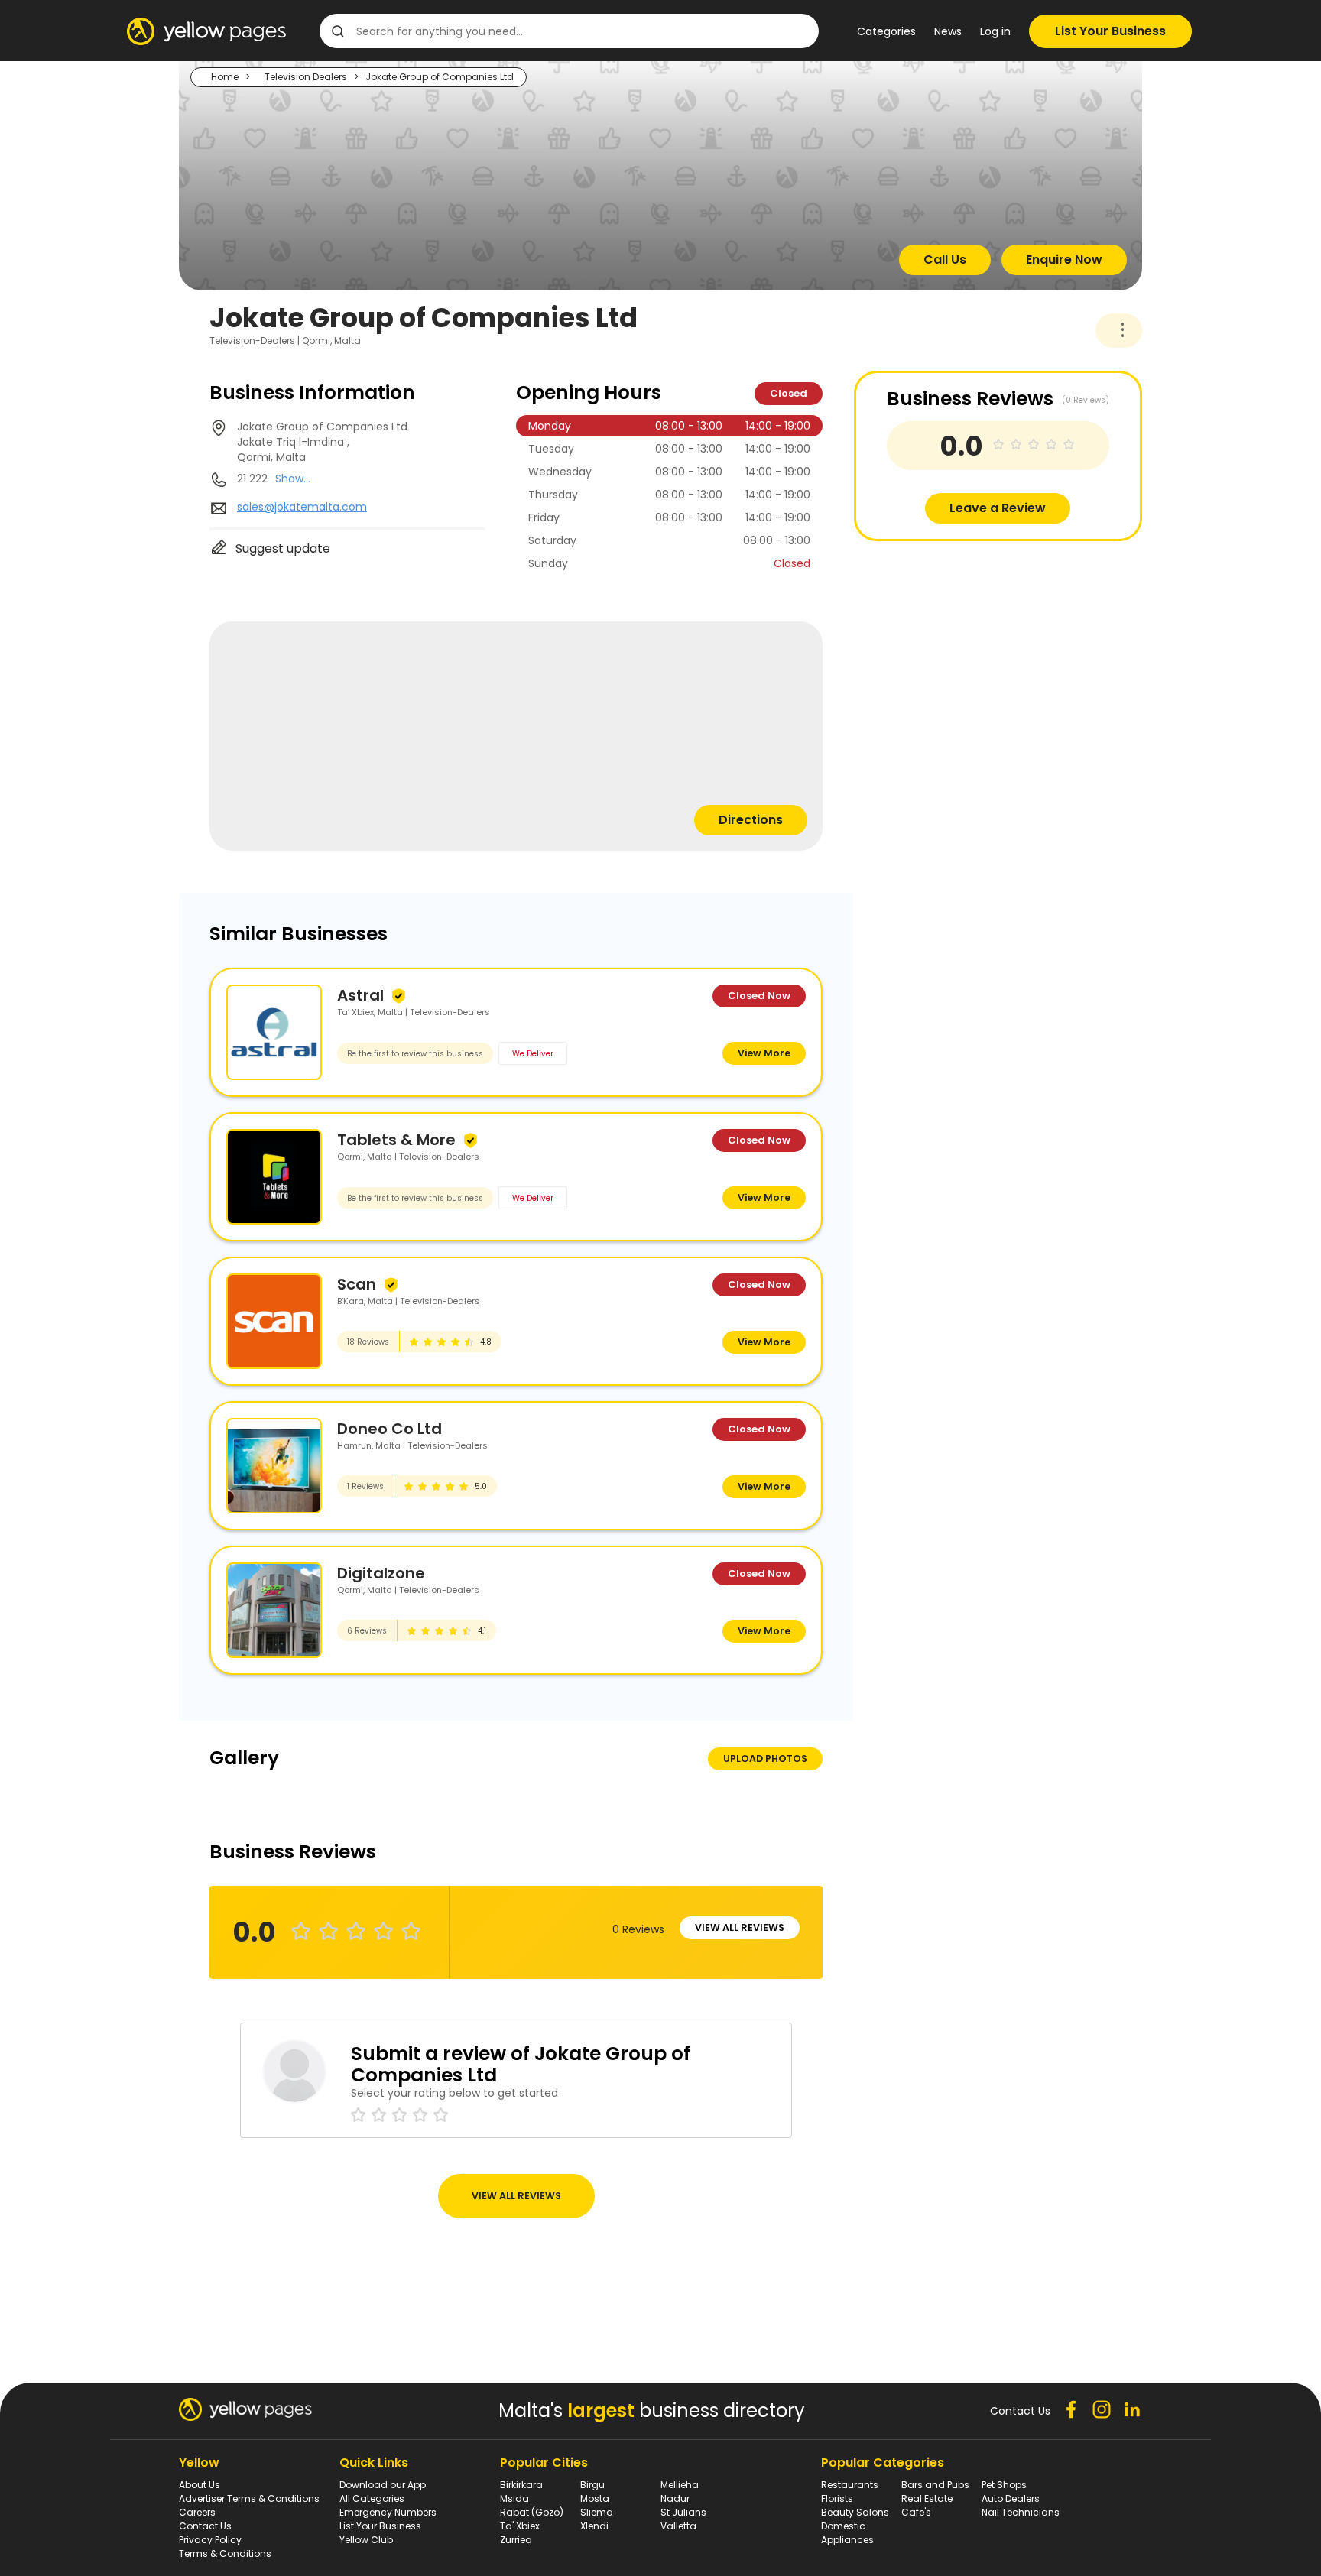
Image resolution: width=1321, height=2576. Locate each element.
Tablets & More (396, 1140)
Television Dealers (306, 77)
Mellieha (680, 2485)
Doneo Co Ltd (389, 1429)
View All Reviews (740, 1927)
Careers (197, 2512)
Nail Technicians (1021, 2512)
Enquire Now (1064, 260)
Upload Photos (765, 1758)
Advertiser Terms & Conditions (249, 2498)
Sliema (597, 2512)
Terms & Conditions (225, 2553)
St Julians (683, 2512)
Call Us (945, 260)
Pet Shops (1004, 2485)
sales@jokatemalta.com (302, 507)
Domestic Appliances (847, 2533)
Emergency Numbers (388, 2512)
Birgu (592, 2485)
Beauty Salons (855, 2512)
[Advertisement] (969, 648)
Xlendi (594, 2526)
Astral (360, 995)
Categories (886, 31)
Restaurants (850, 2485)
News (948, 31)
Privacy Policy (210, 2540)
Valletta (678, 2526)
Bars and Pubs (935, 2485)
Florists (837, 2498)
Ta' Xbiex (520, 2526)
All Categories (372, 2498)
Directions (751, 820)
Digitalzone (381, 1573)
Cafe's (916, 2512)
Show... (293, 479)
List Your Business (1110, 31)
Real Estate (927, 2498)
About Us (200, 2485)
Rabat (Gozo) (532, 2512)
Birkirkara (521, 2485)
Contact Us (205, 2526)
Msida (514, 2498)
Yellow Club (366, 2540)
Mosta (595, 2498)
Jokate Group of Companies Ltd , (322, 442)
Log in (995, 31)
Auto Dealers (1011, 2498)
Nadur (675, 2498)
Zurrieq (516, 2540)
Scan (357, 1284)
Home (225, 77)
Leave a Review (998, 508)
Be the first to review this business (415, 1054)
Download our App (383, 2485)
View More (764, 1053)
